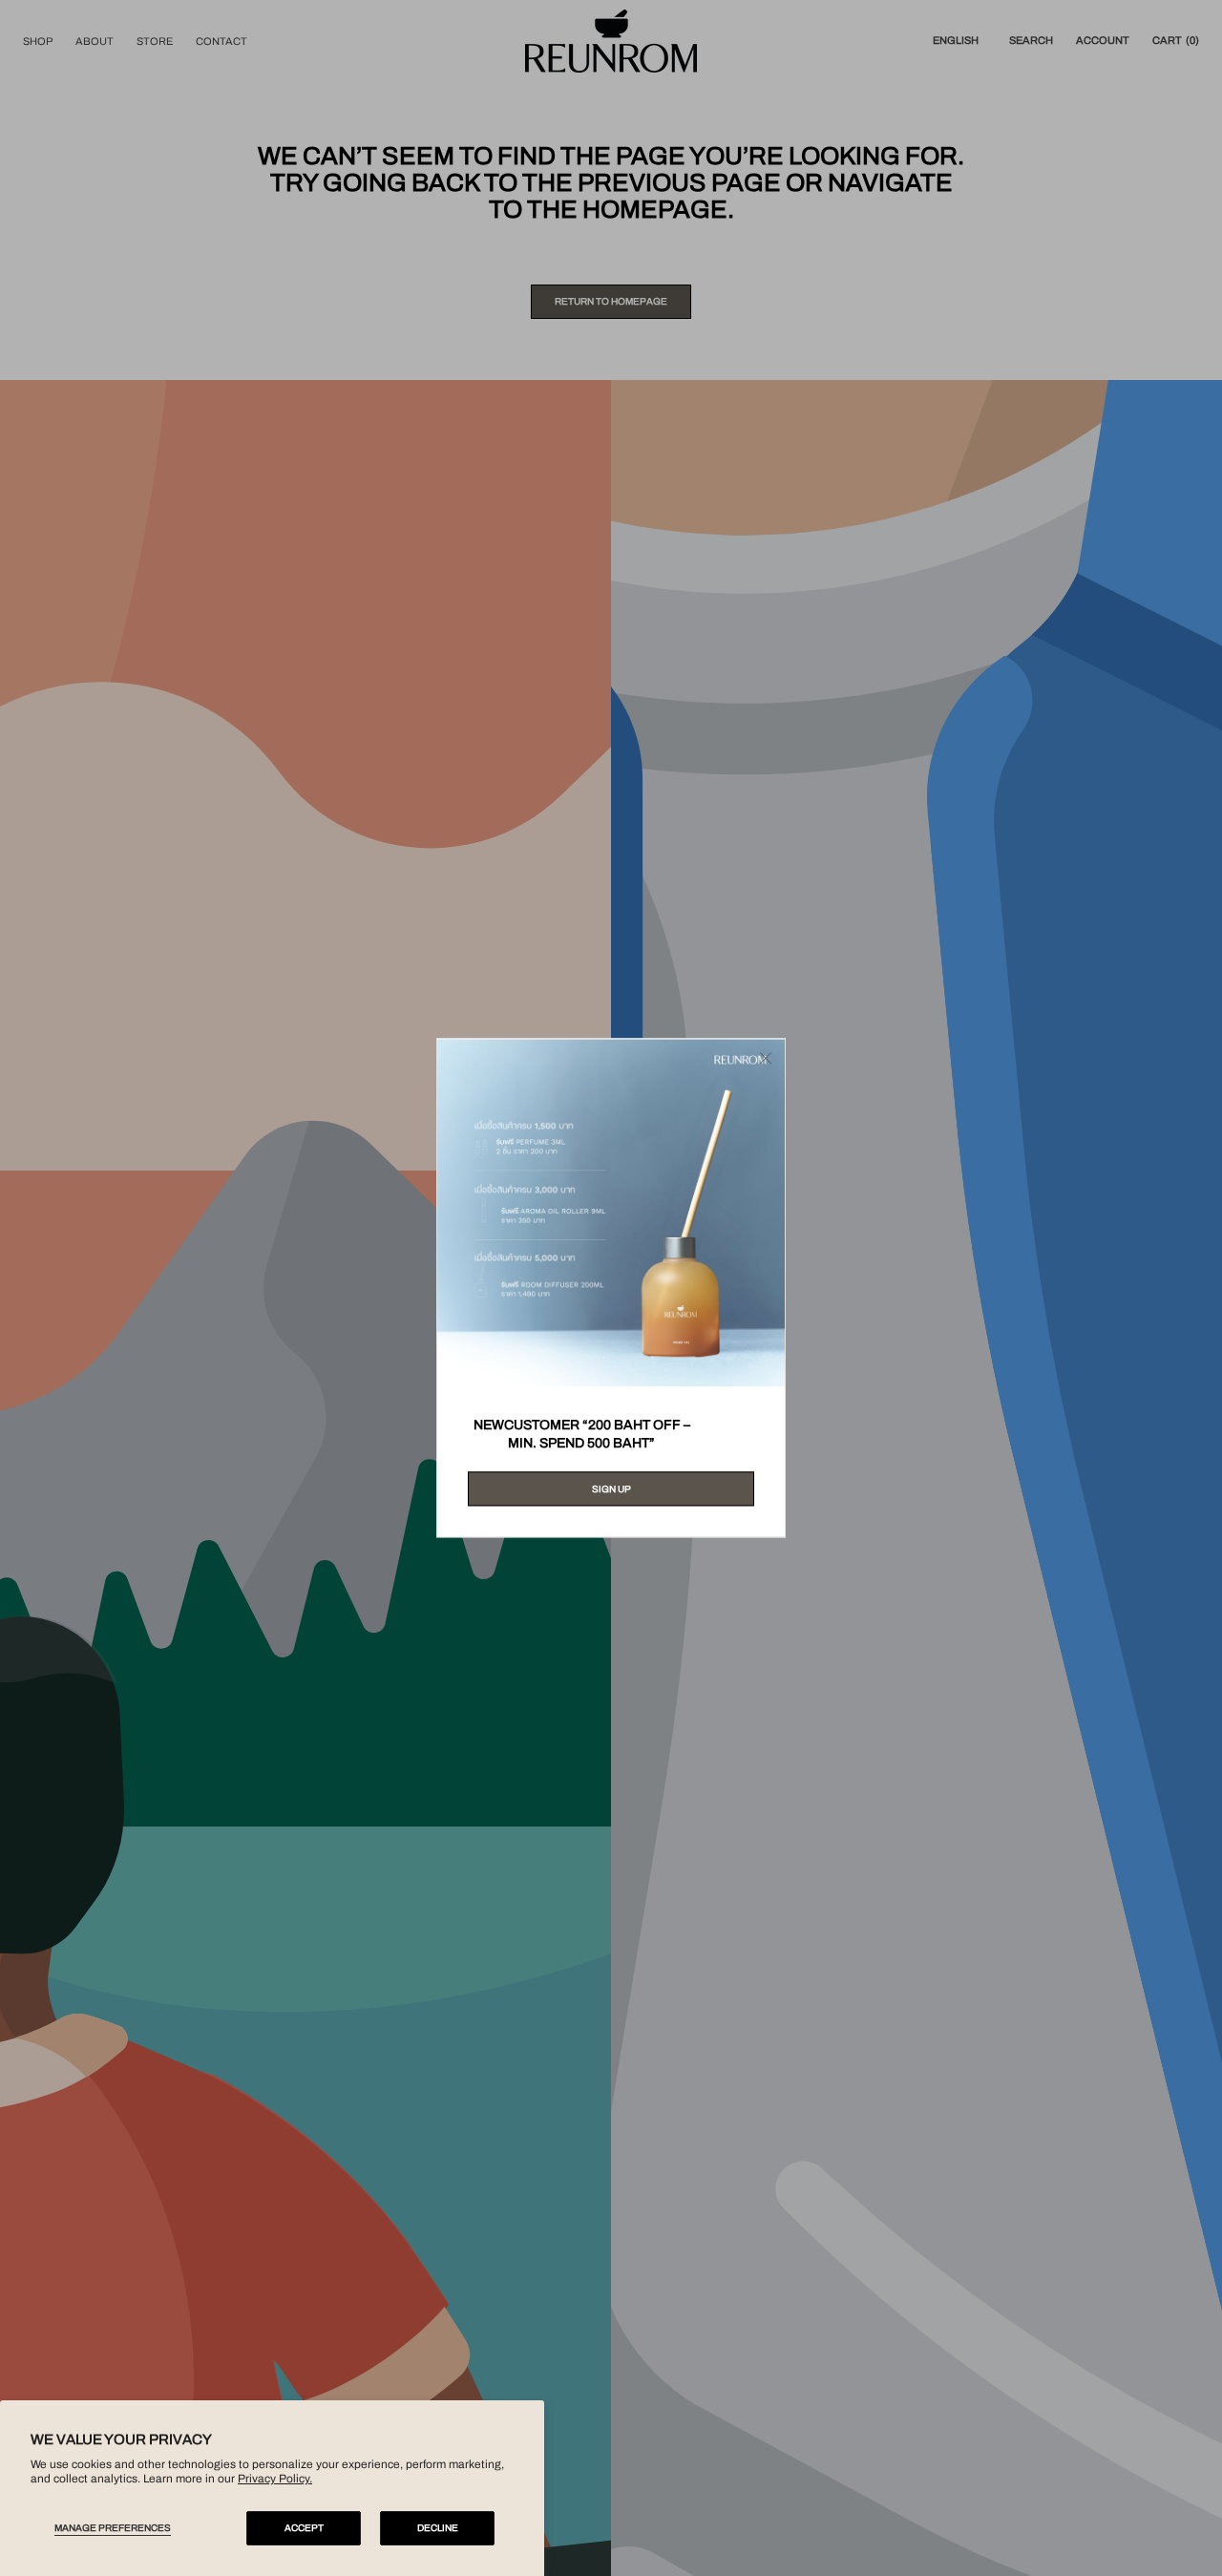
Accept (304, 2528)
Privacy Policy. (275, 2479)
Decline (438, 2528)
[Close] (766, 1058)
